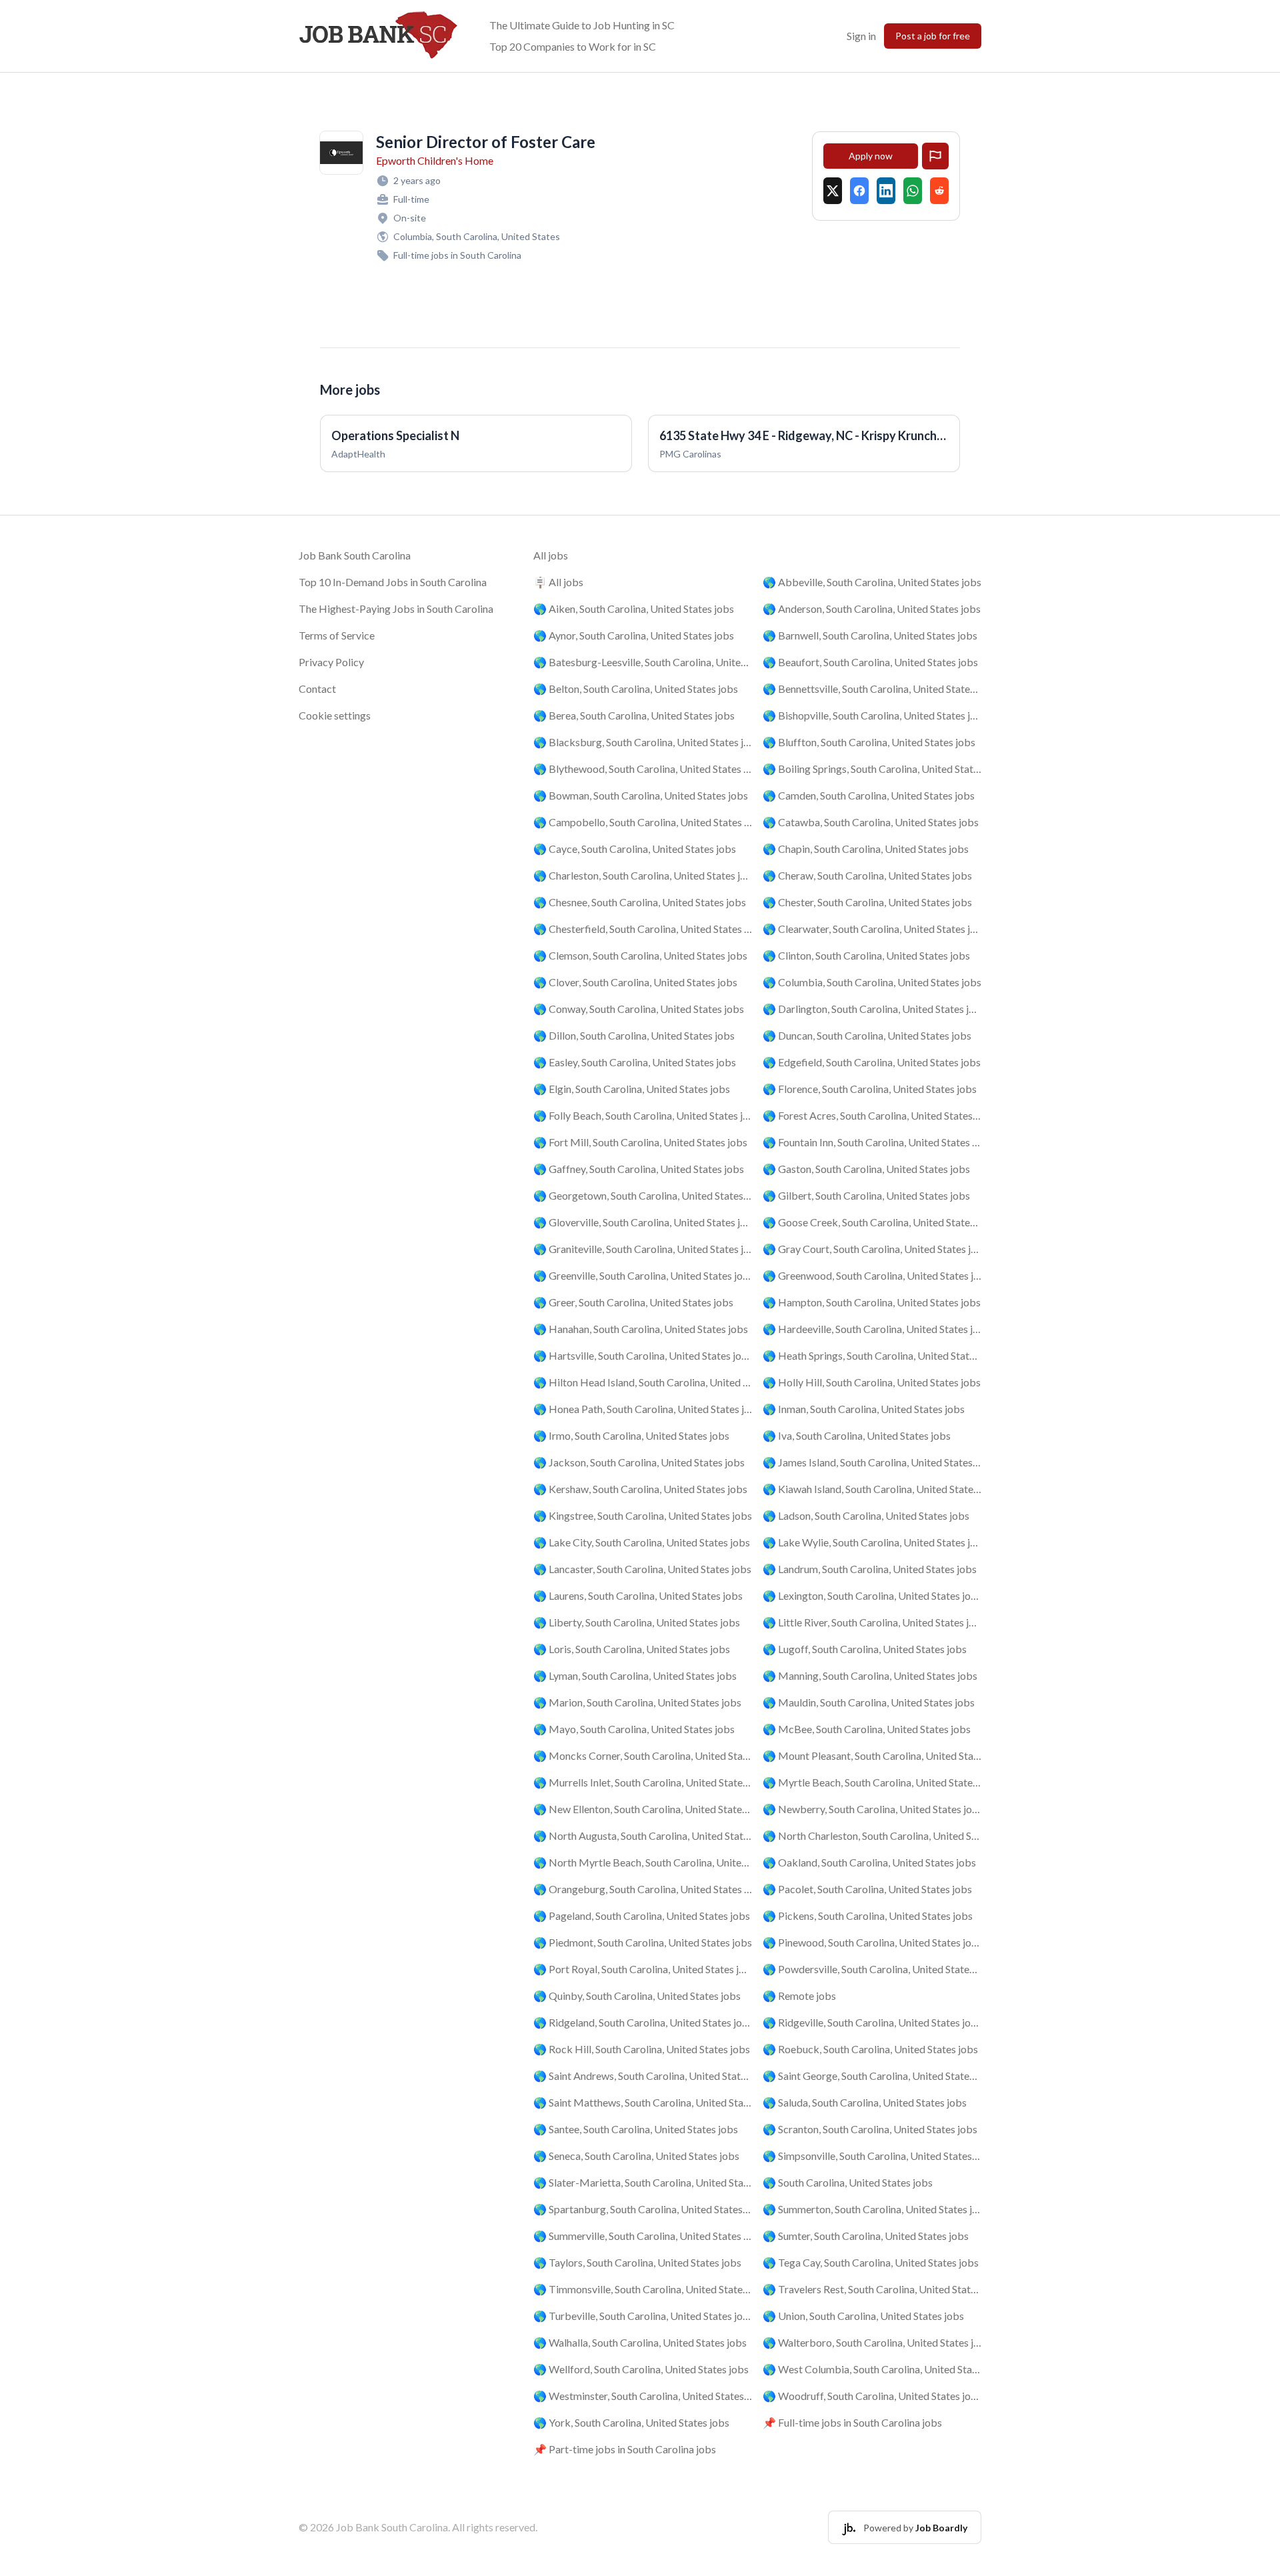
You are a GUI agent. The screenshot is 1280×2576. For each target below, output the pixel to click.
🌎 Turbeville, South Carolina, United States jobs (643, 2316)
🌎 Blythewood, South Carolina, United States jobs (643, 769)
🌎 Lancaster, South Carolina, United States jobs (642, 1569)
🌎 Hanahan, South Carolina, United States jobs (641, 1329)
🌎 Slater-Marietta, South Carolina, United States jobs (643, 2182)
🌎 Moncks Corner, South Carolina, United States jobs (643, 1755)
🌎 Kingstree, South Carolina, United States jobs (643, 1515)
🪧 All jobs (558, 582)
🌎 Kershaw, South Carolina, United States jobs (640, 1489)
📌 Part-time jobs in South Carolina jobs (625, 2449)
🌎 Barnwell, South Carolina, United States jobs (870, 635)
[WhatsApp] (913, 191)
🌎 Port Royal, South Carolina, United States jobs (643, 1969)
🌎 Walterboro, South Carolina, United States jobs (872, 2342)
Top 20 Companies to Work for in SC (573, 46)
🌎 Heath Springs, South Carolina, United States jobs (872, 1355)
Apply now (871, 156)
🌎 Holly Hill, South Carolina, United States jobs (872, 1382)
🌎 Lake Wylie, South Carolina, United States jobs (872, 1542)
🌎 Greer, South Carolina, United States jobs (633, 1302)
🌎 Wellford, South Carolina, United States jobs (641, 2369)
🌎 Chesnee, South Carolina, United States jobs (640, 902)
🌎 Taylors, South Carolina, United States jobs (637, 2262)
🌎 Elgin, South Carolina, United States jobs (632, 1089)
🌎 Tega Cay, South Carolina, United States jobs (871, 2262)
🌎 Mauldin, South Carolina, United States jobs (869, 1702)
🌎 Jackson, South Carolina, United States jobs (639, 1462)
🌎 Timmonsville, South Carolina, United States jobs (643, 2289)
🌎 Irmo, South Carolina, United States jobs (631, 1435)
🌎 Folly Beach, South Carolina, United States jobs (643, 1115)
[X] (833, 191)
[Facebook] (859, 191)
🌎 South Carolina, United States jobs (848, 2182)
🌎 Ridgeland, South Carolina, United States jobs (643, 2022)
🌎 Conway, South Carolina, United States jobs (639, 1009)
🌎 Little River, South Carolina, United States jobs (872, 1622)
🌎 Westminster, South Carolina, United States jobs (643, 2396)
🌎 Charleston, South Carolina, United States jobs (643, 875)
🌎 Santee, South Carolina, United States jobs (636, 2129)
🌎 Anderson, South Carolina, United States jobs (872, 608)
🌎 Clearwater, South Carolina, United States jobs (872, 929)
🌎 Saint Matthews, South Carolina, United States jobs (643, 2102)
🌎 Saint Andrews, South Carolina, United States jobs (643, 2076)
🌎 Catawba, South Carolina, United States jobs (871, 822)
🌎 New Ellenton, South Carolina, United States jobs (643, 1809)
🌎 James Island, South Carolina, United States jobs (872, 1462)
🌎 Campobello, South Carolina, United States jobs (643, 822)
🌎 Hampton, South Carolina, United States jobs (872, 1302)
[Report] (935, 156)
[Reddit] (939, 191)
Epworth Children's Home (435, 160)
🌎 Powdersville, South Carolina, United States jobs (872, 1969)
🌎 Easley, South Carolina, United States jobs (635, 1062)
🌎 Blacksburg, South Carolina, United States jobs (643, 742)
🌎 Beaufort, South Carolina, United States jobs (870, 662)
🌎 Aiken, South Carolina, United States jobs (634, 608)
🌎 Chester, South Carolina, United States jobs (867, 902)
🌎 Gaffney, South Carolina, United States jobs (639, 1169)
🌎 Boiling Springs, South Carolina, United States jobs (872, 769)
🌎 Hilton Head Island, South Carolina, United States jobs (643, 1382)
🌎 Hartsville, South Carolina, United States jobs (643, 1355)
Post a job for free (933, 36)
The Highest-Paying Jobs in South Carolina (396, 608)
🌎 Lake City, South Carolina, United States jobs (642, 1542)
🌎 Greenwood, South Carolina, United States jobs (872, 1275)
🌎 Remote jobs (799, 1996)
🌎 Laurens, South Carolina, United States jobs (638, 1595)
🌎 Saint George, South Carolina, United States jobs (872, 2076)
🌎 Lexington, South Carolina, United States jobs (872, 1595)
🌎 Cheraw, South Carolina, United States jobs (867, 875)
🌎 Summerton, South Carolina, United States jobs (872, 2209)
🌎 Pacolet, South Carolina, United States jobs (867, 1889)
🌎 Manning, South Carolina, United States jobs (870, 1675)
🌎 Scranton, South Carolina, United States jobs (870, 2129)
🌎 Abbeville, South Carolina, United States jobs (872, 582)
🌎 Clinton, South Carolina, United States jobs (866, 955)
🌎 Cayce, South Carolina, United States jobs (635, 849)
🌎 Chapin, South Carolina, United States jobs (866, 849)
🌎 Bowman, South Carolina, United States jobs (641, 795)
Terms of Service (337, 635)
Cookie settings (335, 715)
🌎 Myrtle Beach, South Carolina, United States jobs (872, 1782)
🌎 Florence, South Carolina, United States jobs (870, 1089)
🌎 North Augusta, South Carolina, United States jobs (643, 1835)
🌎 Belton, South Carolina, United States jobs (636, 689)
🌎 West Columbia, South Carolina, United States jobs (872, 2369)
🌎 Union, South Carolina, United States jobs (863, 2316)
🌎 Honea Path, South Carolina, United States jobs (643, 1409)
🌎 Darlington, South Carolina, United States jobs (872, 1009)
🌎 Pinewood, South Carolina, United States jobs (872, 1942)
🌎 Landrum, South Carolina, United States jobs (870, 1569)
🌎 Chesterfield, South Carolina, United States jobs (643, 929)
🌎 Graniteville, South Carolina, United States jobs (643, 1249)
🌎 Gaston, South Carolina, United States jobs (866, 1169)
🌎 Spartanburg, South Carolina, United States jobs (643, 2209)
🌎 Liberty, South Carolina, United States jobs (637, 1622)
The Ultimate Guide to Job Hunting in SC (582, 25)
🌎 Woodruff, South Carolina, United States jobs (872, 2396)
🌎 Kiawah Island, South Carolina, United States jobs (872, 1489)
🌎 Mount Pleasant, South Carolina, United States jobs (872, 1755)
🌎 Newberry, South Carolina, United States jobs (872, 1809)
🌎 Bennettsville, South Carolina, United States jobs (872, 689)
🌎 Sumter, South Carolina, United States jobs (866, 2236)
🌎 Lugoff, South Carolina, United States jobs (865, 1649)
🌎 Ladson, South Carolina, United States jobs (866, 1515)
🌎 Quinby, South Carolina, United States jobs (637, 1996)
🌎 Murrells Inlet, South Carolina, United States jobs (643, 1782)
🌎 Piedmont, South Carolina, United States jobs (643, 1942)
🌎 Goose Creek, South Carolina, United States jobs (872, 1222)
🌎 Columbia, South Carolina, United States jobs (872, 982)
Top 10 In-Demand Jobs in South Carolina (393, 582)
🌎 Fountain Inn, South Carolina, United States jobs (872, 1142)
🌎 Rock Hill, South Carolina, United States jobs (642, 2049)
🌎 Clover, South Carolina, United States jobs (635, 982)
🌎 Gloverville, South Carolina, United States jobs (643, 1222)
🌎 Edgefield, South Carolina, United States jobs (872, 1062)
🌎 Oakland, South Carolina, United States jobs (869, 1862)
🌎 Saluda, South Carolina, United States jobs (865, 2102)
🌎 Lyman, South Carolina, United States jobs (635, 1675)
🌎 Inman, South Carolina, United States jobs (864, 1409)
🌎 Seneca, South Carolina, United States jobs (636, 2156)
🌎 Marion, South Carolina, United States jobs (637, 1702)
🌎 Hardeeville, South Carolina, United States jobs (872, 1329)
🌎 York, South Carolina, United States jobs (631, 2422)
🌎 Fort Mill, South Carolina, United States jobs (640, 1142)
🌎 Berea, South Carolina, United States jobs (634, 715)
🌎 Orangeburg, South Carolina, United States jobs (643, 1889)
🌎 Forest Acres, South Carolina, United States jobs (872, 1115)
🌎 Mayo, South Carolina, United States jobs (634, 1729)
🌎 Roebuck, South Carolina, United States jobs (870, 2049)
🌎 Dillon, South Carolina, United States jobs (634, 1035)
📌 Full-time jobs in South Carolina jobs (852, 2422)
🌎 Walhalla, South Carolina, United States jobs (640, 2342)
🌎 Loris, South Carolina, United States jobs (632, 1649)
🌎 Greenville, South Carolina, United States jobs (643, 1275)
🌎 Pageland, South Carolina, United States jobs (642, 1915)
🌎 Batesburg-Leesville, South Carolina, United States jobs (643, 662)
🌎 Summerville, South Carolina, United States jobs (643, 2236)
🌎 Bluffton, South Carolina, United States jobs (869, 742)
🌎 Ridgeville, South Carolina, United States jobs (872, 2022)
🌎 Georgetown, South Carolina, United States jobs (643, 1195)
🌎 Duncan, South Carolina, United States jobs (867, 1035)
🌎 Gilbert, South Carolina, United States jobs (866, 1195)
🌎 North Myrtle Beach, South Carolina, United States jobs (643, 1862)
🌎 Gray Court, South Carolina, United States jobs (872, 1249)
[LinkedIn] (886, 191)
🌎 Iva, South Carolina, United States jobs (857, 1435)
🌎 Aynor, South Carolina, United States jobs (634, 635)
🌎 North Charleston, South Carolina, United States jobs (872, 1835)
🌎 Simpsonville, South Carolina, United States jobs (872, 2156)
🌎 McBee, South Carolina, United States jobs (867, 1729)
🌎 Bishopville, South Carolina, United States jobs (872, 715)
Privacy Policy (331, 662)
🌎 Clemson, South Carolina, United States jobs (640, 955)
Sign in (861, 36)
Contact (317, 689)
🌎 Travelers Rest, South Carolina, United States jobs (872, 2289)
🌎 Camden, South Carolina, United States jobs (869, 795)
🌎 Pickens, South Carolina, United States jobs (868, 1915)
